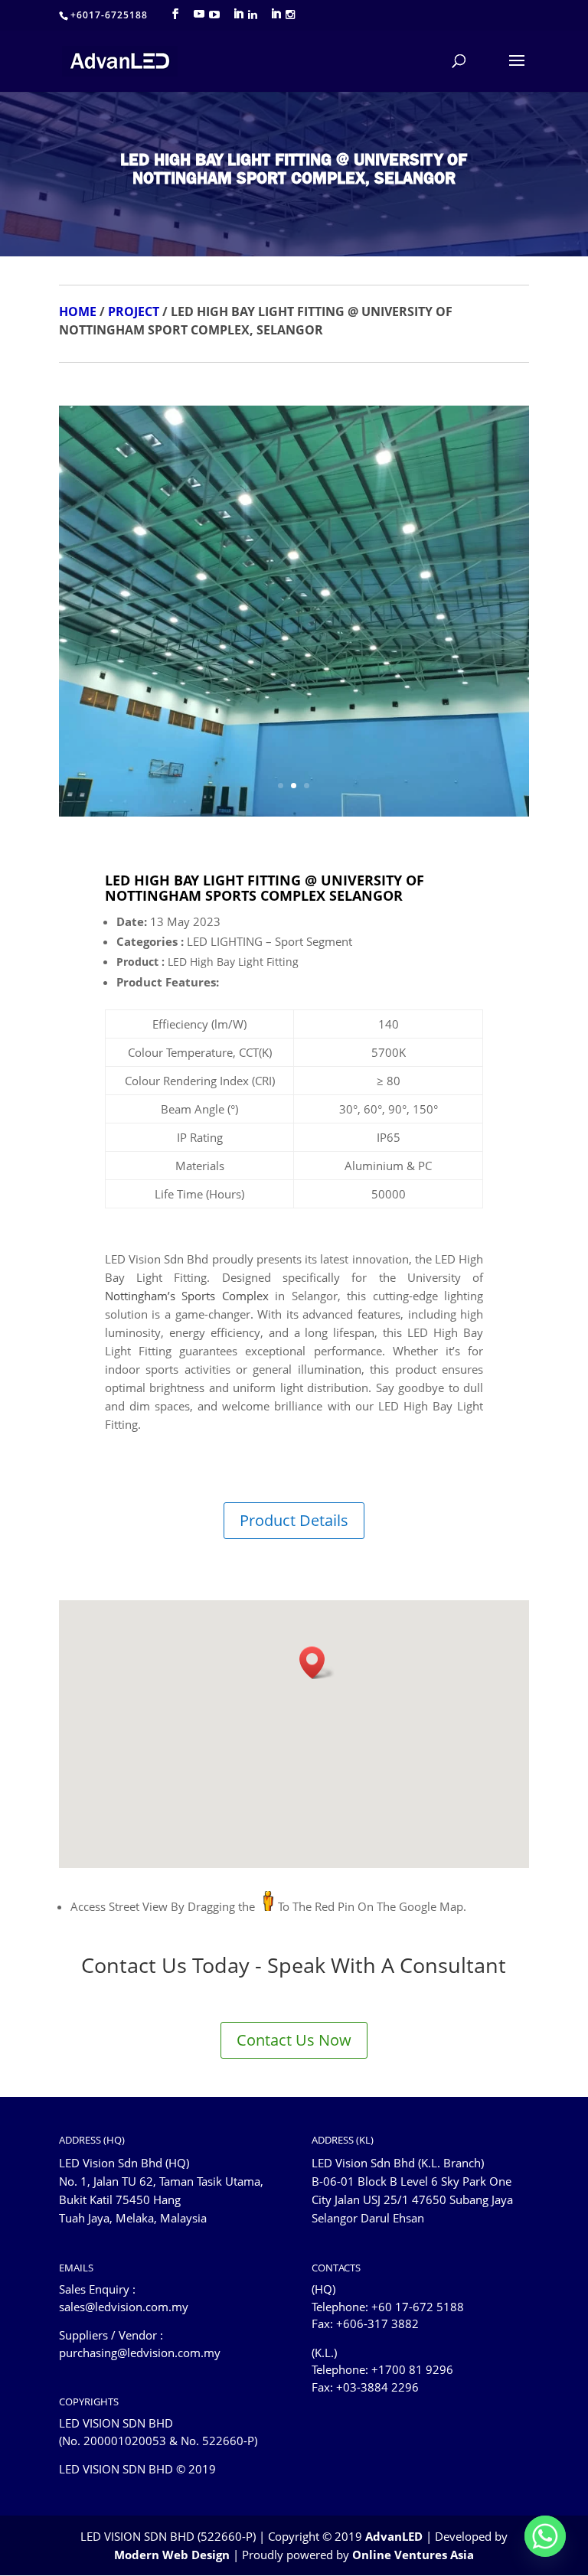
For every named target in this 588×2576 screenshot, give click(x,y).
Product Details (294, 1520)
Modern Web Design (172, 2555)
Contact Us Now (294, 2040)
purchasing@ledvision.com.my (140, 2353)
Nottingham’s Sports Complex (187, 1296)
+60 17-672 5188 (418, 2307)
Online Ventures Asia (413, 2555)
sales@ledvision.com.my (124, 2307)
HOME (78, 311)
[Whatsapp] (545, 2536)
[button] (317, 1663)
